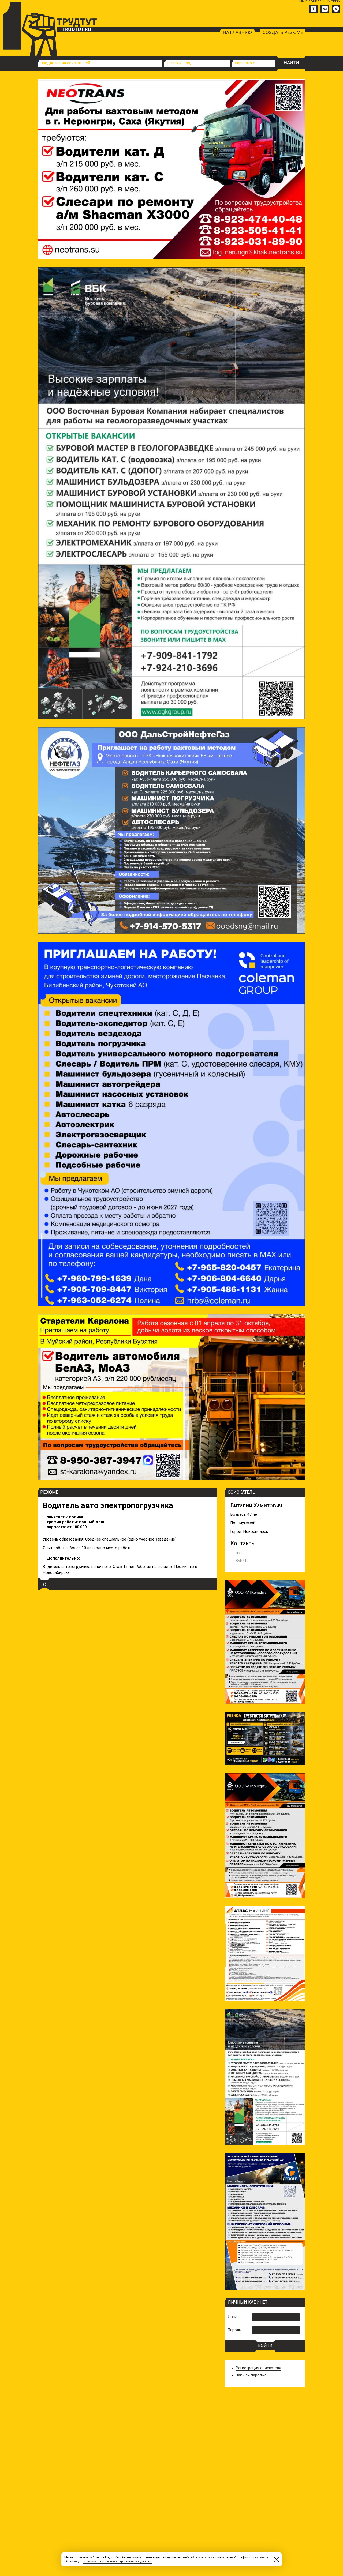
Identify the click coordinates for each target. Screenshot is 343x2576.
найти (291, 63)
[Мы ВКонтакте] (325, 9)
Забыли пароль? (251, 2375)
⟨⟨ (44, 1584)
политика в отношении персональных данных (117, 2561)
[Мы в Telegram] (336, 9)
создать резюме (283, 32)
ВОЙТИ (265, 2346)
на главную (237, 32)
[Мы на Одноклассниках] (314, 9)
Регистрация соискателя (258, 2368)
